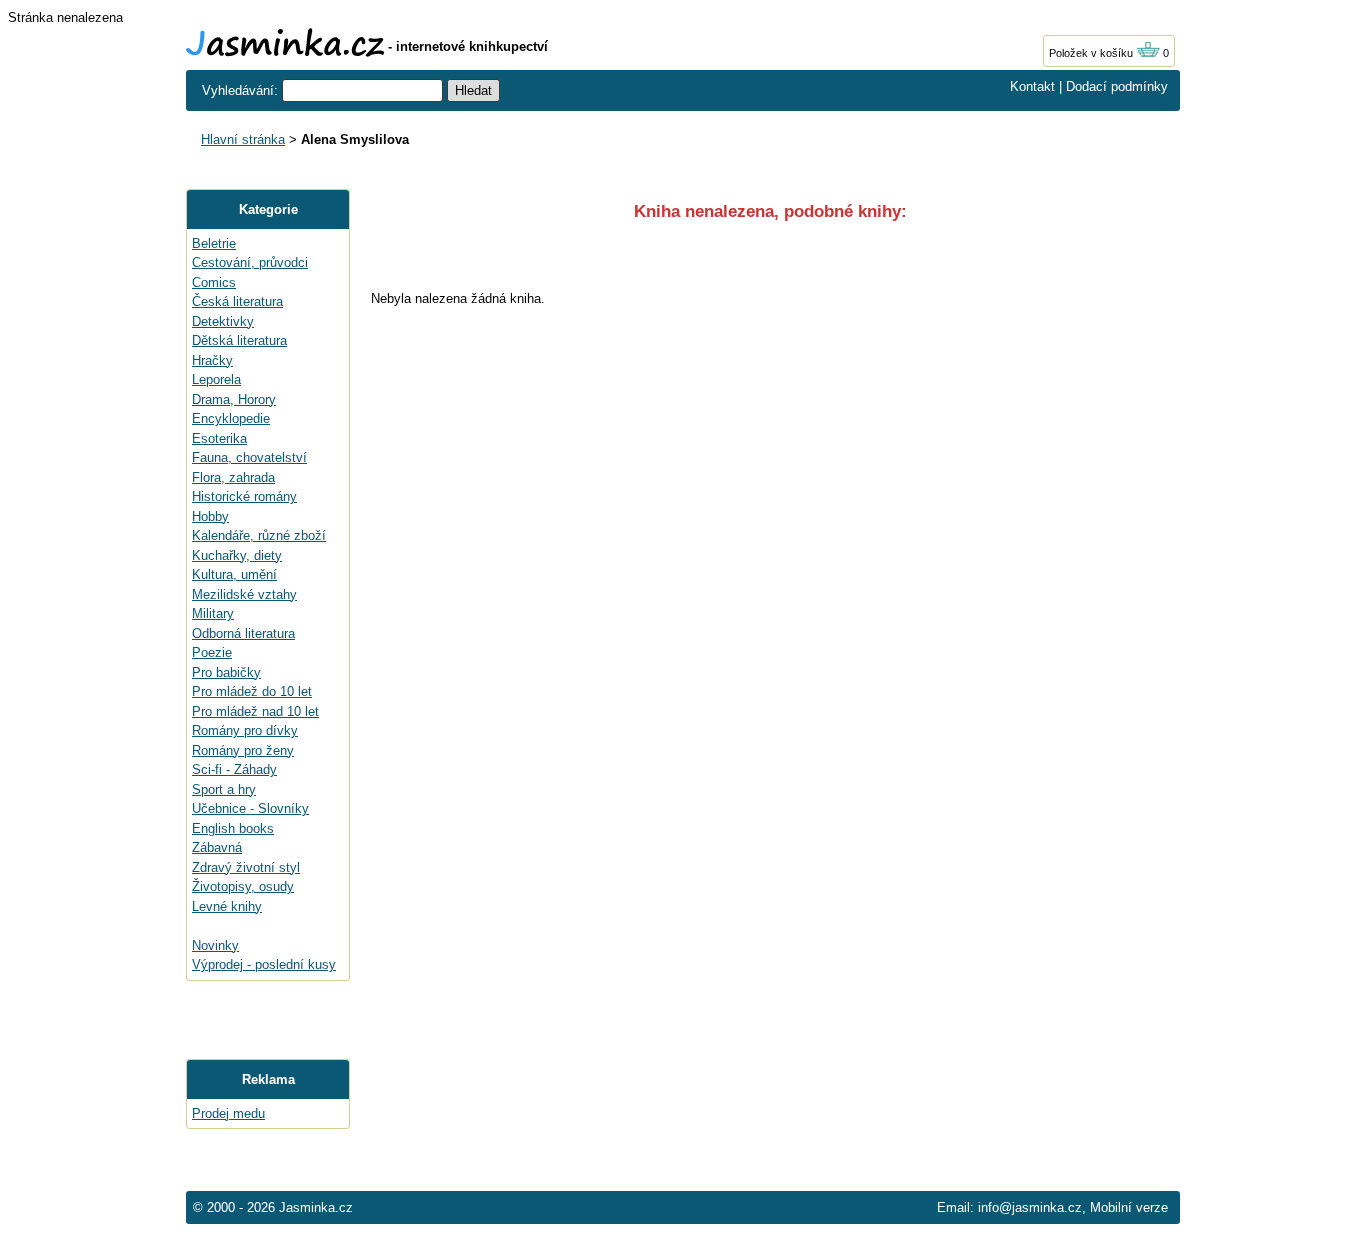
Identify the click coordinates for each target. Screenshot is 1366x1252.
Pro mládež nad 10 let (255, 711)
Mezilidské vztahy (244, 594)
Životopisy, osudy (243, 886)
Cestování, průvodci (250, 262)
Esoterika (219, 438)
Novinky (215, 945)
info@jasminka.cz (1030, 1207)
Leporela (216, 379)
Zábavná (217, 847)
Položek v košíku (1092, 53)
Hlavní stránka (243, 139)
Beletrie (214, 243)
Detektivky (223, 321)
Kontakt (1032, 86)
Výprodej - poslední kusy (264, 964)
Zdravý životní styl (246, 867)
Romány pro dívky (245, 730)
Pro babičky (226, 672)
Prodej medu (228, 1113)
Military (213, 613)
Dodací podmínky (1117, 86)
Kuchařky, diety (237, 555)
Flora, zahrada (233, 477)
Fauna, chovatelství (249, 457)
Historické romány (244, 496)
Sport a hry (224, 789)
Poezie (212, 652)
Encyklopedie (231, 418)
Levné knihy (227, 906)
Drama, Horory (234, 399)
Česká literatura (237, 301)
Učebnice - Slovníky (250, 808)
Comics (214, 282)
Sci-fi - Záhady (234, 769)
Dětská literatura (239, 340)
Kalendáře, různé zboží (259, 535)
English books (233, 828)
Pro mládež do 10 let (252, 691)
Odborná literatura (243, 633)
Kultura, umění (234, 574)
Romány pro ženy (243, 750)
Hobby (210, 516)
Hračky (212, 360)
